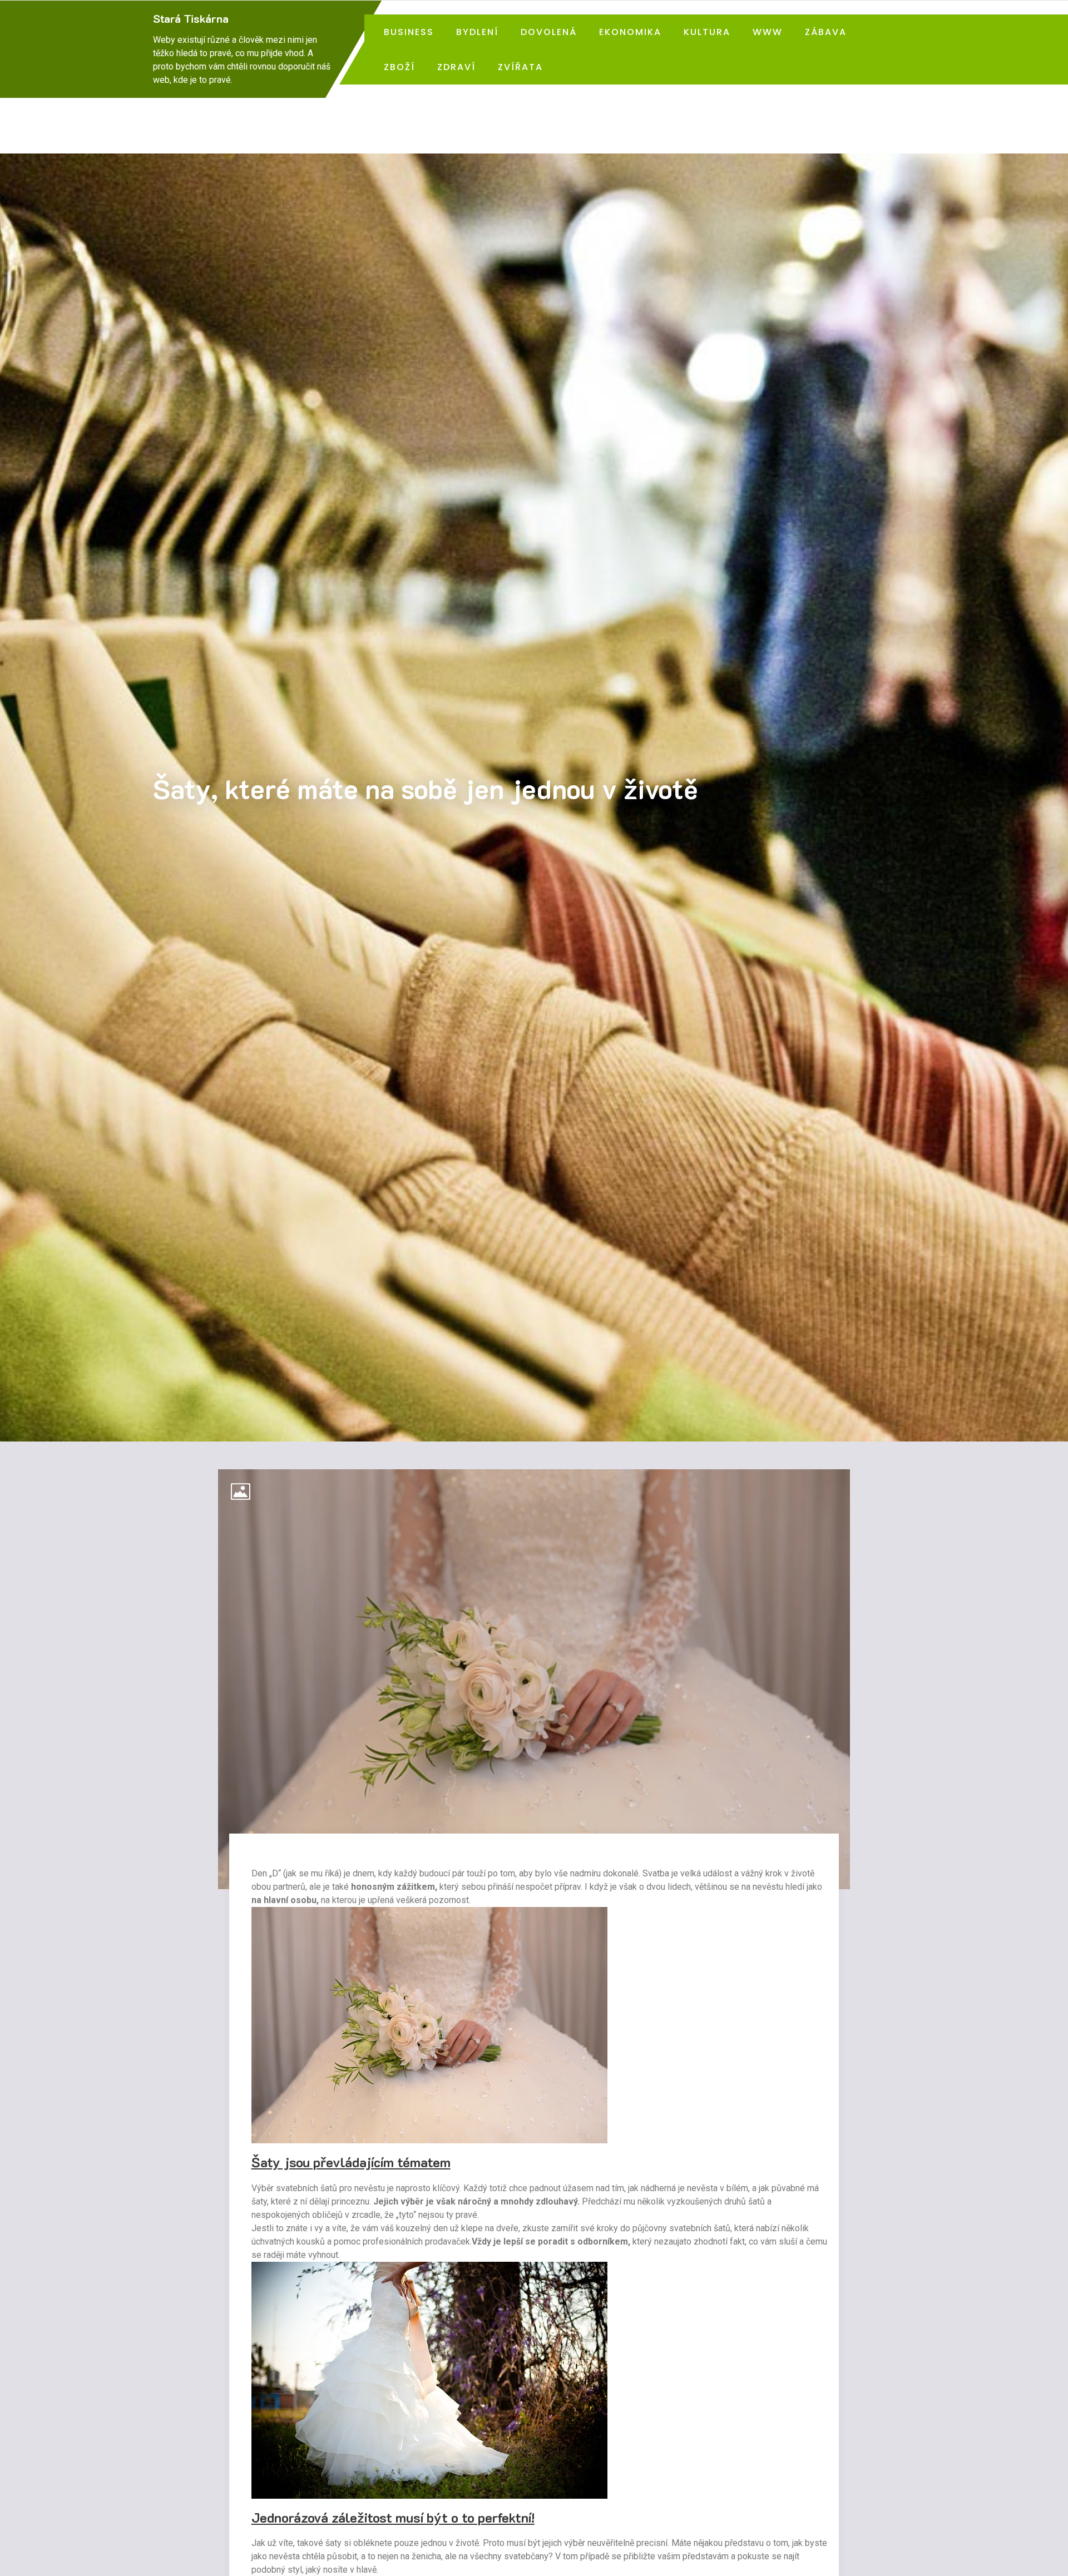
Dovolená (549, 32)
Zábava (826, 32)
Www (768, 32)
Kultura (707, 32)
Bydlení (477, 32)
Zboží (399, 67)
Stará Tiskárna (191, 18)
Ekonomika (630, 32)
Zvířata (520, 67)
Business (409, 32)
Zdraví (456, 67)
